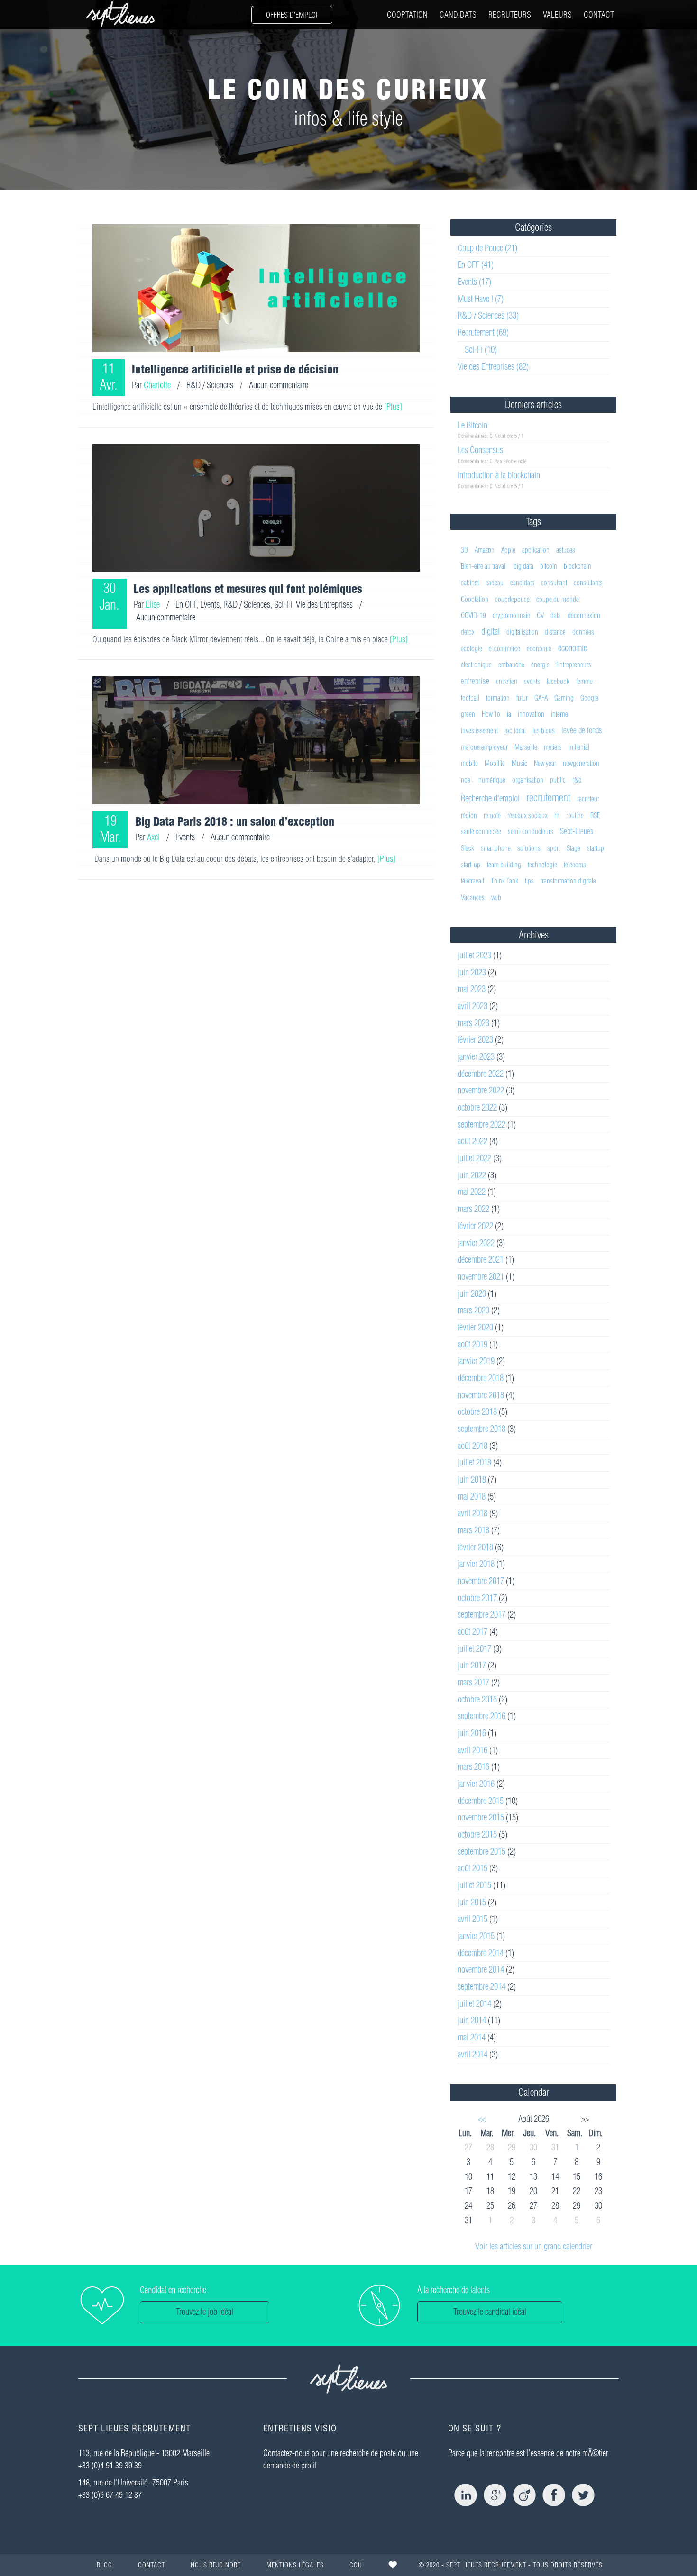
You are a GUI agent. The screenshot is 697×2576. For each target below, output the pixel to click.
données (583, 632)
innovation (531, 714)
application (536, 550)
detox (468, 632)
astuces (566, 550)
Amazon (485, 550)
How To (491, 714)
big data (523, 566)
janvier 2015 (476, 1936)
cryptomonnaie (511, 615)
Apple (508, 550)
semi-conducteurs (531, 832)
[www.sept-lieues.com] (120, 14)
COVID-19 (473, 615)
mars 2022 (473, 1209)
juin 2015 (472, 1902)
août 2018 (472, 1446)
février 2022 (475, 1226)
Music (519, 763)
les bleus (544, 731)
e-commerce (504, 649)
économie (573, 648)
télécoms (575, 865)
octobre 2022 (477, 1107)
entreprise (475, 681)
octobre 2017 (477, 1598)
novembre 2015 (481, 1817)
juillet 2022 (474, 1158)
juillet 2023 (474, 955)
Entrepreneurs (574, 665)
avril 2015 (472, 1919)
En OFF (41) (476, 265)
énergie (540, 665)
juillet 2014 (474, 2004)
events (532, 681)
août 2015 (472, 1868)
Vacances (473, 897)
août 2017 (472, 1632)
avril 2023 (472, 1006)
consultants (588, 583)
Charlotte (157, 385)
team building (504, 865)
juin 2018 (472, 1479)
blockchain (578, 566)
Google (589, 698)
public (558, 780)
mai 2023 (472, 989)
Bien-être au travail (484, 566)
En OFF (186, 605)
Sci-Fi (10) (481, 350)
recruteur (588, 799)
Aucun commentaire (279, 385)
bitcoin (549, 566)
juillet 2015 (474, 1885)
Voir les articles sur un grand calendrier (534, 2246)
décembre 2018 (481, 1378)
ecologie (472, 649)
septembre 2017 (481, 1615)
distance (555, 632)
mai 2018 (472, 1497)
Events (210, 605)
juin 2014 (472, 2020)
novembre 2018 (481, 1395)
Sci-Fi (283, 605)
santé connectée (481, 832)
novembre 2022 (481, 1090)
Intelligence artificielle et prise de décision (235, 369)
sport (554, 848)
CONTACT (599, 14)
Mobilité (495, 763)
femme (584, 681)
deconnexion (584, 615)
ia (509, 714)
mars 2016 (473, 1767)
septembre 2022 (481, 1124)
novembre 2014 (481, 1970)
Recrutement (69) (483, 332)
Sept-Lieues (577, 831)
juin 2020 (472, 1294)
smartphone (496, 848)
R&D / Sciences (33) (488, 315)
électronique (476, 665)
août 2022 (472, 1141)
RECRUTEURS (510, 14)
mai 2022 (472, 1192)
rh (557, 815)
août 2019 (472, 1344)
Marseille (526, 747)
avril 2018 (472, 1513)
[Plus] (393, 406)
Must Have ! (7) (481, 299)
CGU (356, 2565)
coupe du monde (558, 599)
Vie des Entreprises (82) (493, 367)
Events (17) (474, 282)
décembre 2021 (481, 1260)
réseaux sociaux (527, 815)
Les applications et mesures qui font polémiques (248, 589)
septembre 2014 (481, 1987)
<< (482, 2119)
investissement (479, 731)
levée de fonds (582, 730)
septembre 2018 (481, 1429)
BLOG (105, 2565)
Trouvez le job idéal (205, 2312)
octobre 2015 (477, 1834)
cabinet (470, 583)
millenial (579, 747)
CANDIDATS (458, 14)
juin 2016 (472, 1733)
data (556, 615)
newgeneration (581, 763)
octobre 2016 (477, 1699)
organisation (528, 780)
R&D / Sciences (210, 385)
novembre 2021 (481, 1277)
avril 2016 (472, 1750)
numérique (492, 780)
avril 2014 (472, 2054)
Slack (468, 848)
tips (529, 881)
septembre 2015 (481, 1852)
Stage (573, 848)
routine (575, 815)
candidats (522, 583)
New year (545, 763)
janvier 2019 (476, 1361)
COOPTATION (407, 14)
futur (522, 698)
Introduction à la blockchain (499, 475)
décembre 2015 (481, 1801)
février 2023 (475, 1040)
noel (466, 780)
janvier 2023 (476, 1057)
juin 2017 (472, 1665)
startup (596, 848)
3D (464, 550)
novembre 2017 (481, 1581)
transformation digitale (568, 881)
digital (491, 632)
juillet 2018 (474, 1462)
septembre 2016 (481, 1716)
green (468, 714)
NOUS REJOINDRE (216, 2565)
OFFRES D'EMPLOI (292, 15)
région (469, 815)
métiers (553, 747)
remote (492, 815)
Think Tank (504, 881)
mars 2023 (473, 1023)
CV (540, 615)
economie (539, 649)
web (496, 897)
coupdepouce (512, 599)
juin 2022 (472, 1175)
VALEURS (557, 14)
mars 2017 (473, 1682)
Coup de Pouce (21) (487, 248)
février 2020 (475, 1327)
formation (498, 698)
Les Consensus (480, 450)
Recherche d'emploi (490, 798)
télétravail (472, 881)
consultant (554, 583)
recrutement (548, 798)
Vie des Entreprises (324, 605)
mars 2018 (473, 1530)
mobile (469, 763)
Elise (153, 605)
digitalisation (522, 632)
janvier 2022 (476, 1243)
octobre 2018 (477, 1412)
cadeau (495, 583)
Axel (153, 837)
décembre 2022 (481, 1074)
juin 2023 (472, 972)
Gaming (564, 698)
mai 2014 (472, 2037)
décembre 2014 (481, 1953)
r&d (577, 780)
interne (559, 714)
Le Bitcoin (472, 425)
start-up (471, 865)
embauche (511, 665)
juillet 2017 (474, 1649)
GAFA (541, 698)
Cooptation (475, 599)
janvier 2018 (476, 1564)
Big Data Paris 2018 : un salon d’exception (235, 821)
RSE (595, 815)
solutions (529, 848)
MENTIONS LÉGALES (295, 2565)
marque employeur (484, 747)
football (470, 698)
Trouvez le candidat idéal (490, 2312)
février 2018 (475, 1547)
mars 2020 (473, 1310)
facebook (558, 681)
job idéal (515, 731)
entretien (507, 681)
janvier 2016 (476, 1784)
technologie (542, 865)
